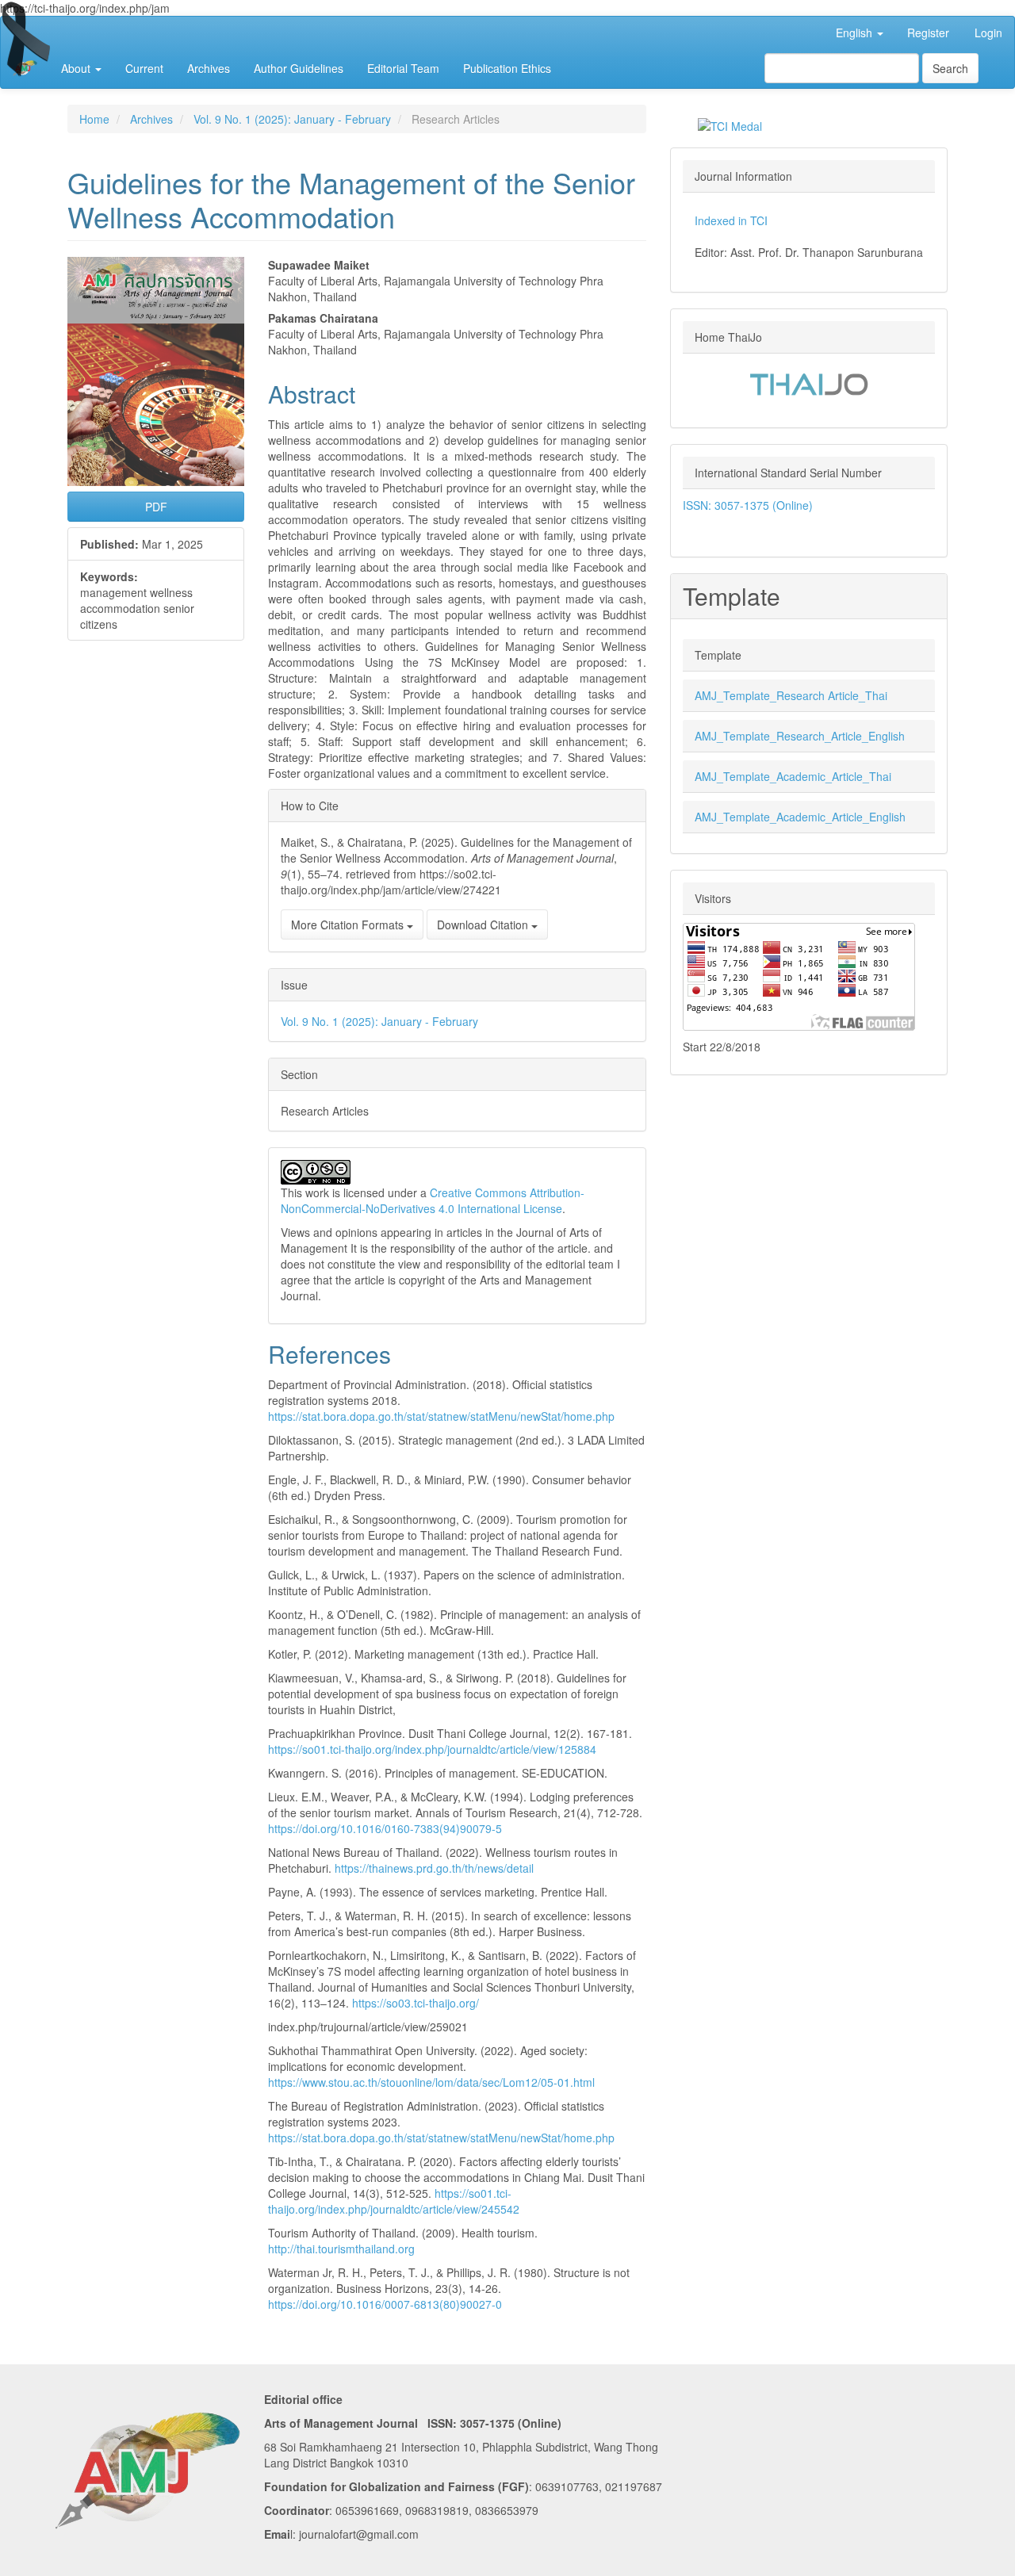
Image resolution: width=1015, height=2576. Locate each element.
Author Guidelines (299, 68)
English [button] (856, 33)
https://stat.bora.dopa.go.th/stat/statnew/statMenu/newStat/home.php (441, 1416)
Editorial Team (403, 68)
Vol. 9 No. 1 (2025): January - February (292, 119)
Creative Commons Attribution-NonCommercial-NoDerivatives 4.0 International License (433, 1200)
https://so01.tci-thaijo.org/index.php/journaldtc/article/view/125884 (432, 1749)
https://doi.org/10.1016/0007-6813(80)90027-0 (385, 2304)
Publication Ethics (507, 68)
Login (988, 33)
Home (94, 119)
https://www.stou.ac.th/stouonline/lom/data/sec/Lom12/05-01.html (431, 2082)
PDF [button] (156, 507)
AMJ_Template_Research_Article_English (800, 736)
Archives (209, 68)
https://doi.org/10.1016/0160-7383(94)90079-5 (385, 1828)
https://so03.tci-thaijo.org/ (416, 2003)
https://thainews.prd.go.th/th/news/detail (434, 1868)
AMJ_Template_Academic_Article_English (800, 817)
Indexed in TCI (731, 220)
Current (144, 68)
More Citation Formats (349, 924)
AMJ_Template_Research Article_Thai (791, 695)
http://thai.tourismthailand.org (341, 2249)
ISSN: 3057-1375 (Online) (748, 505)
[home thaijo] (809, 382)
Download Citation (484, 924)
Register (928, 33)
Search (950, 68)
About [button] (77, 68)
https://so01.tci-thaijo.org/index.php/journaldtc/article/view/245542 (394, 2201)
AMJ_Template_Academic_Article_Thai (793, 776)
